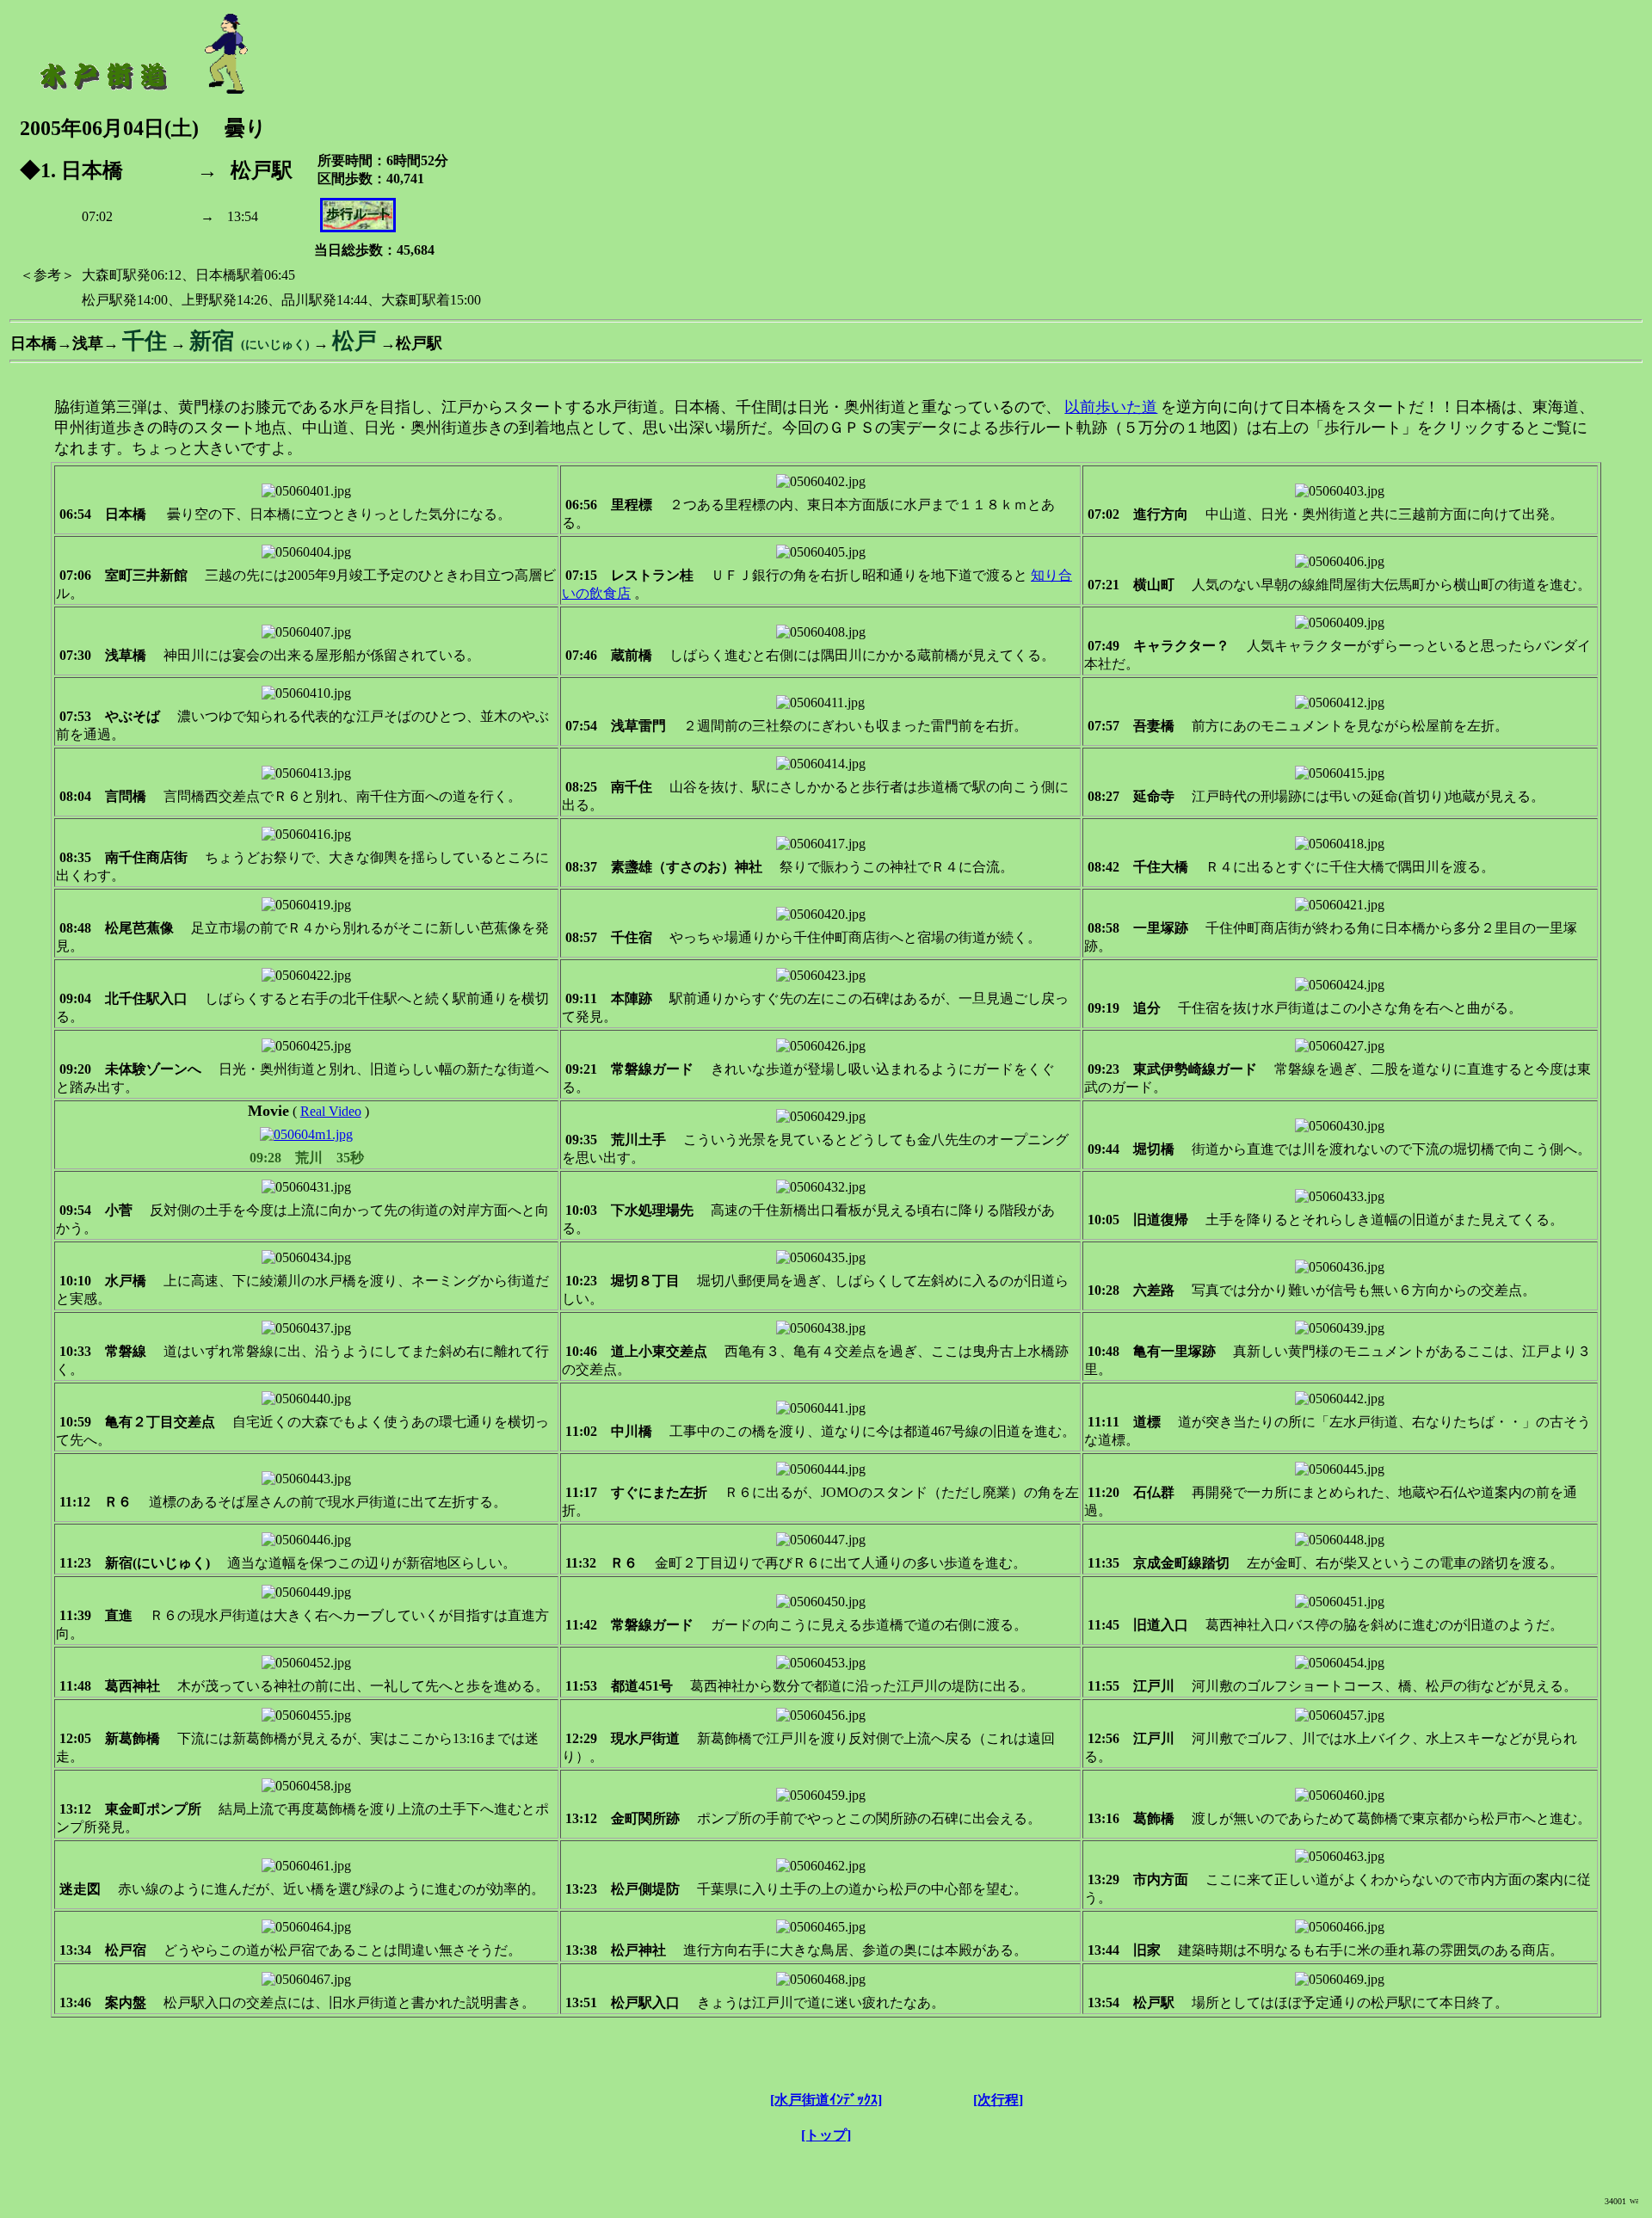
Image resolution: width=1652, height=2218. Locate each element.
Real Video (331, 1111)
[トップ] (826, 2135)
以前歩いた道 (1111, 407)
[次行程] (998, 2100)
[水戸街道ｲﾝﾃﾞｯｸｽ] (826, 2100)
